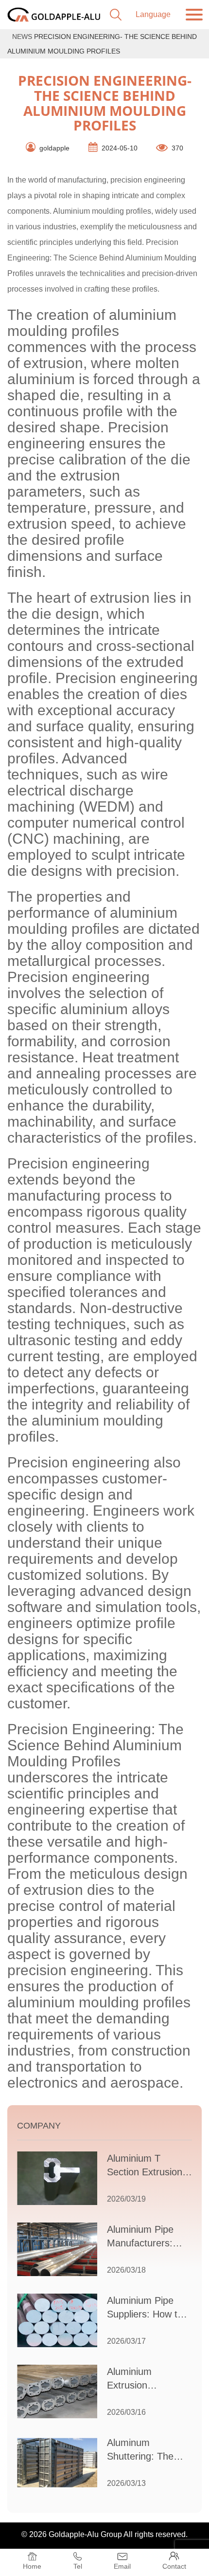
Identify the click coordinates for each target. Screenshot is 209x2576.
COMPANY (39, 2126)
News (22, 37)
